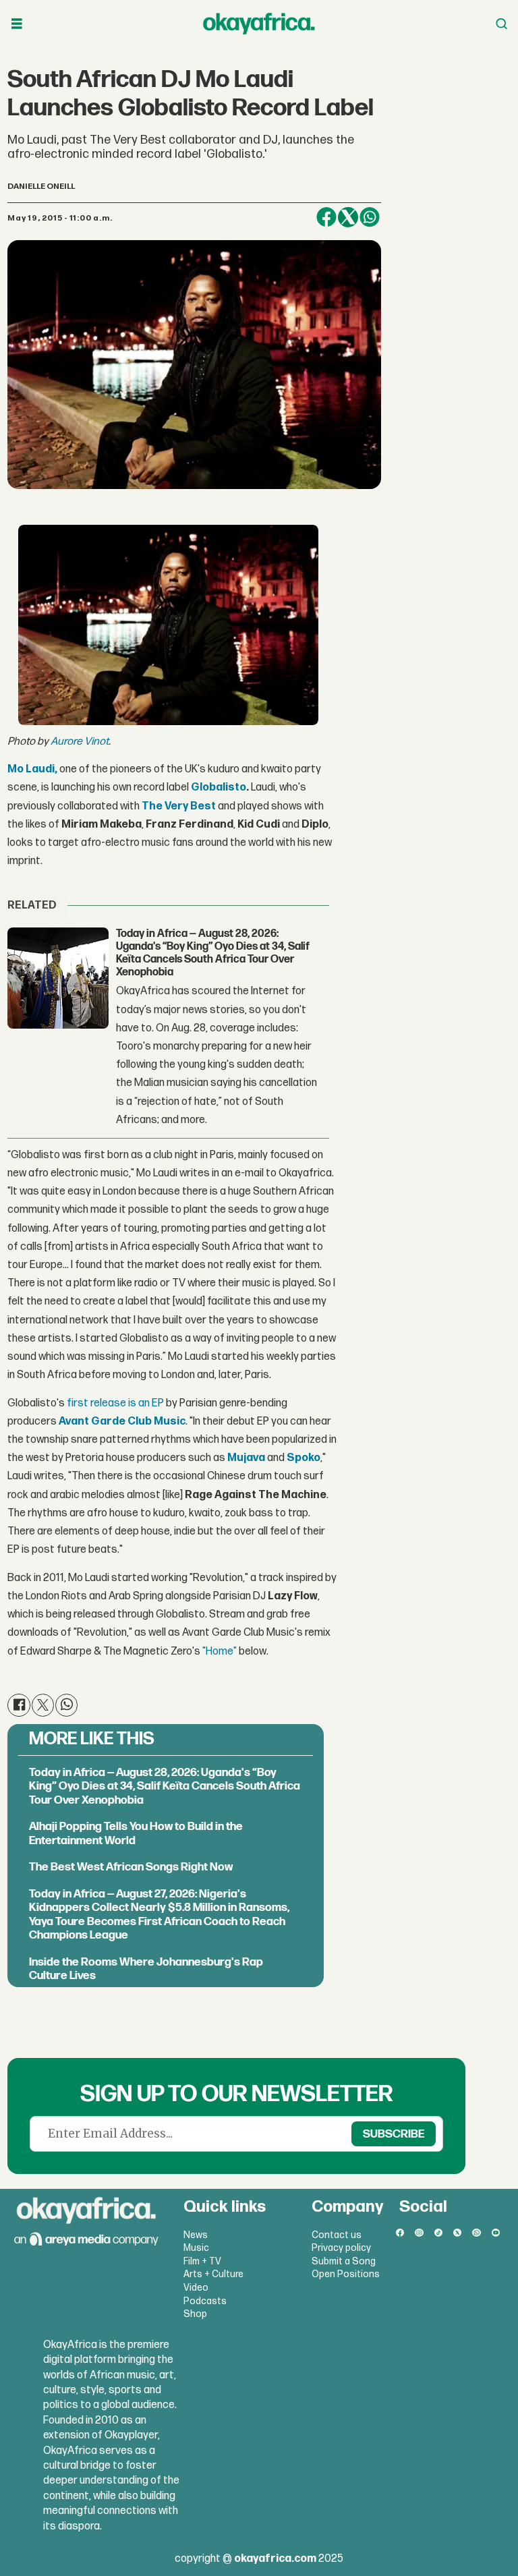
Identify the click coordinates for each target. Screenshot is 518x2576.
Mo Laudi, (32, 769)
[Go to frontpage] (259, 24)
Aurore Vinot (80, 742)
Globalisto (219, 788)
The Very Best (179, 806)
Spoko (304, 1458)
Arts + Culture (213, 2274)
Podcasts (205, 2301)
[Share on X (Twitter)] (348, 217)
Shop (195, 2314)
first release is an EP (115, 1403)
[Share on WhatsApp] (370, 217)
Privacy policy (341, 2248)
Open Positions (346, 2274)
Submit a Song (344, 2261)
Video (196, 2288)
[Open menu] (17, 24)
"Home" (220, 1652)
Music (196, 2248)
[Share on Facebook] (326, 217)
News (196, 2235)
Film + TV (202, 2261)
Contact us (337, 2235)
